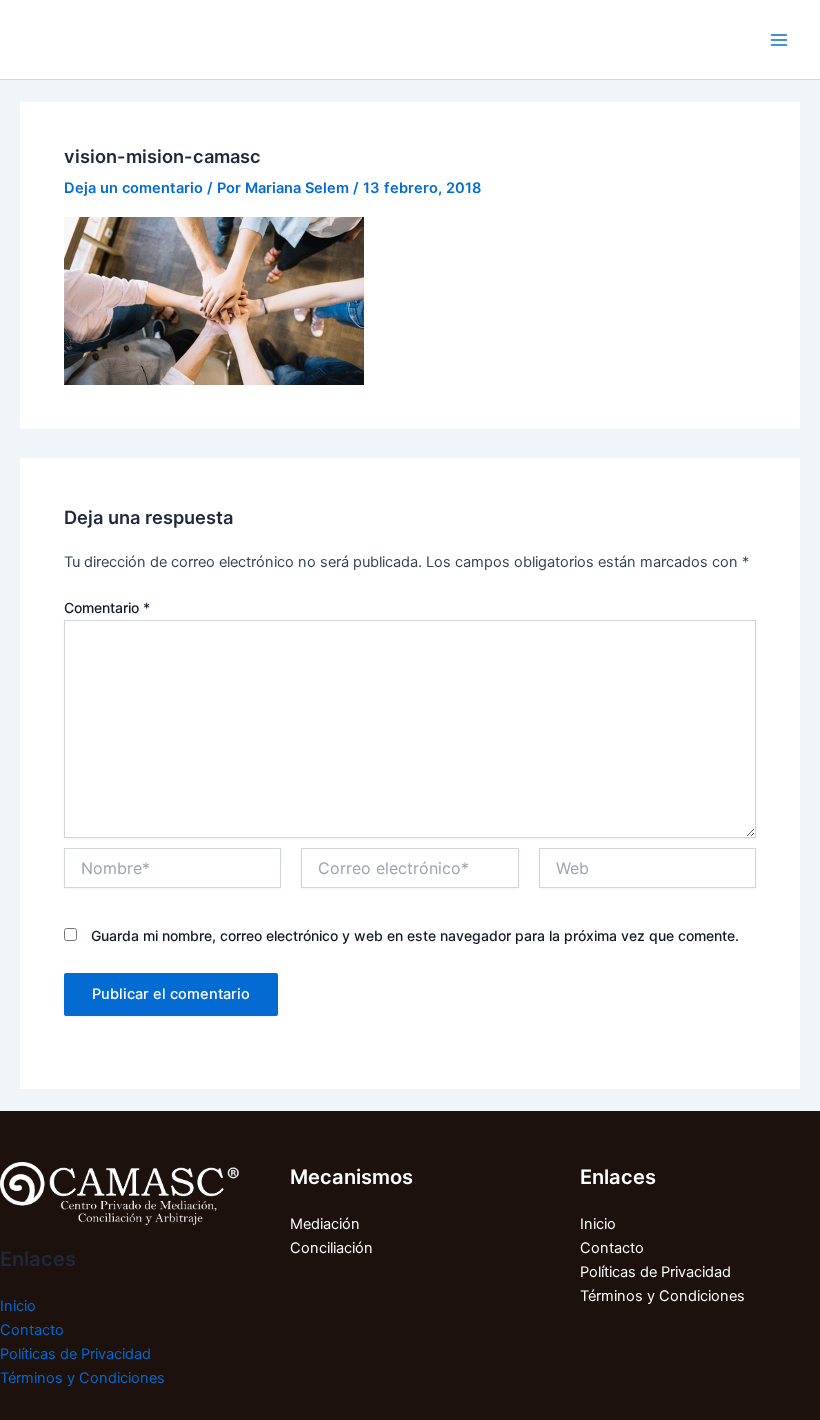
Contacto (32, 1330)
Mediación (325, 1224)
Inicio (18, 1306)
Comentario (107, 607)
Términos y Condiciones (82, 1378)
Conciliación (331, 1248)
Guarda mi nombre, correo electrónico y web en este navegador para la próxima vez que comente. (415, 935)
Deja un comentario (133, 188)
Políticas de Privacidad (75, 1354)
